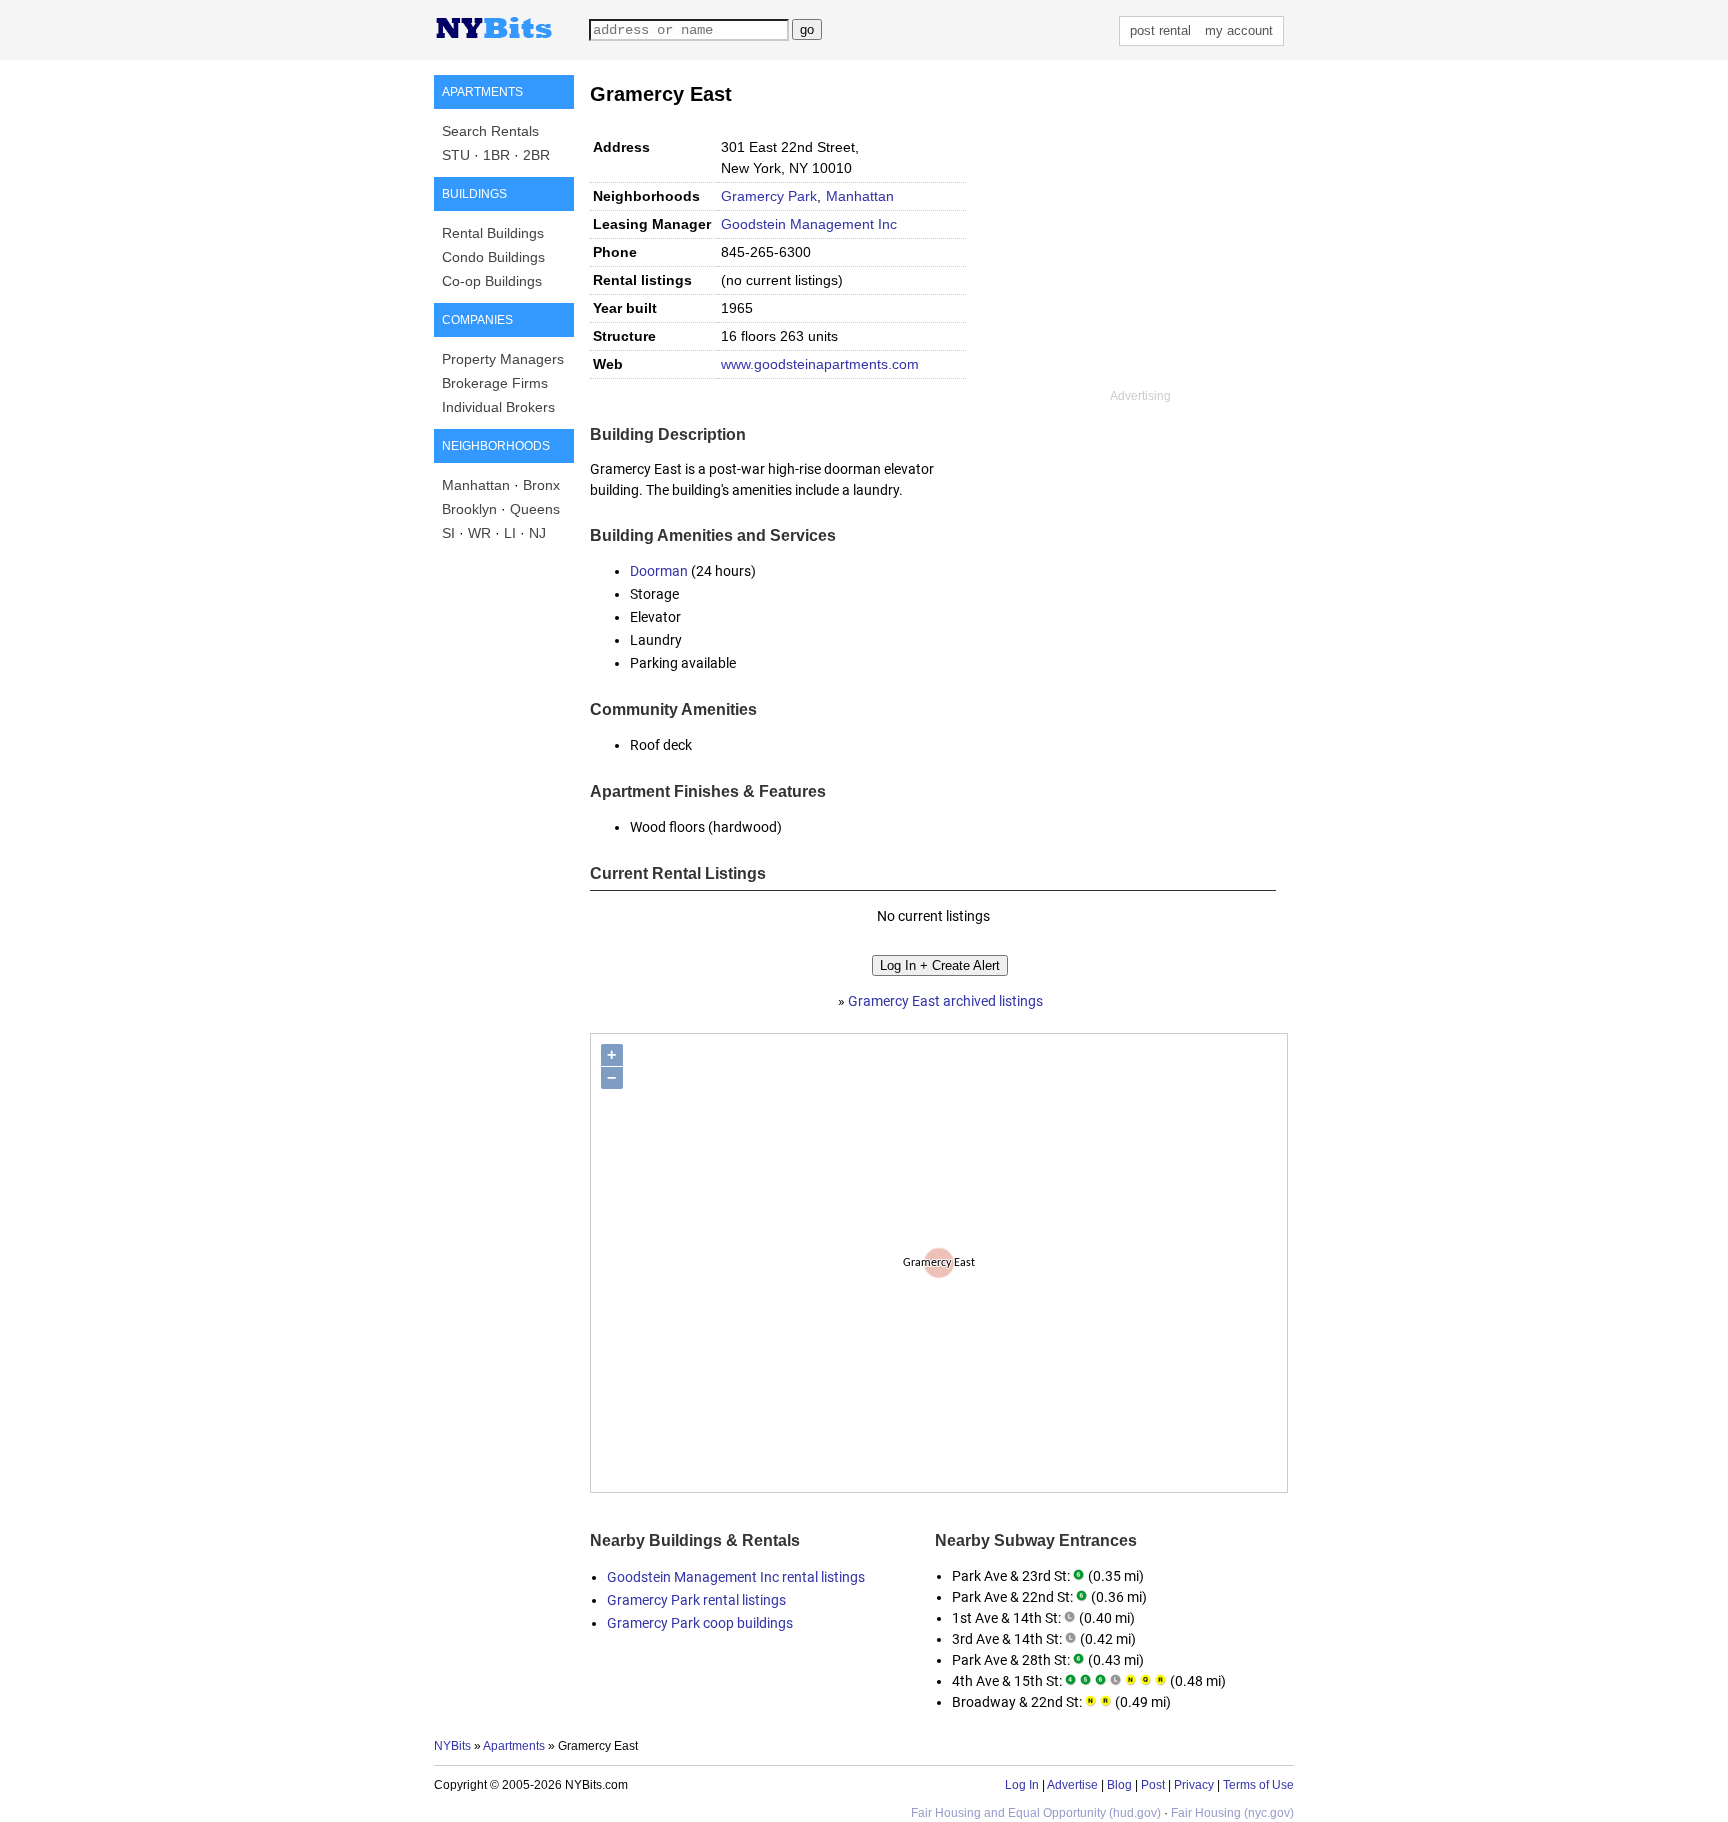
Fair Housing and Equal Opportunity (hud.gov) (1036, 1813)
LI (510, 533)
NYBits (452, 1746)
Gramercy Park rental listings (696, 1600)
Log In (1022, 1785)
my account (1239, 30)
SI (448, 533)
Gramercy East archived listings (945, 1001)
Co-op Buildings (492, 281)
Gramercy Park (769, 196)
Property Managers (503, 359)
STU (456, 155)
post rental (1160, 30)
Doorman (659, 571)
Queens (535, 509)
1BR (496, 155)
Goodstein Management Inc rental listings (736, 1577)
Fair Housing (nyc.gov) (1232, 1813)
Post (1153, 1785)
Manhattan (476, 485)
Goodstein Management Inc (809, 224)
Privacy (1194, 1785)
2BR (536, 155)
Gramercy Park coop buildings (700, 1623)
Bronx (541, 485)
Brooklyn (469, 509)
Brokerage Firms (495, 383)
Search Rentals (490, 131)
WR (479, 533)
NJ (537, 533)
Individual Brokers (498, 407)
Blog (1119, 1785)
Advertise (1072, 1785)
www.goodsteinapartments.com (820, 364)
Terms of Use (1258, 1785)
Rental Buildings (493, 233)
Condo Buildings (493, 257)
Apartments (514, 1746)
